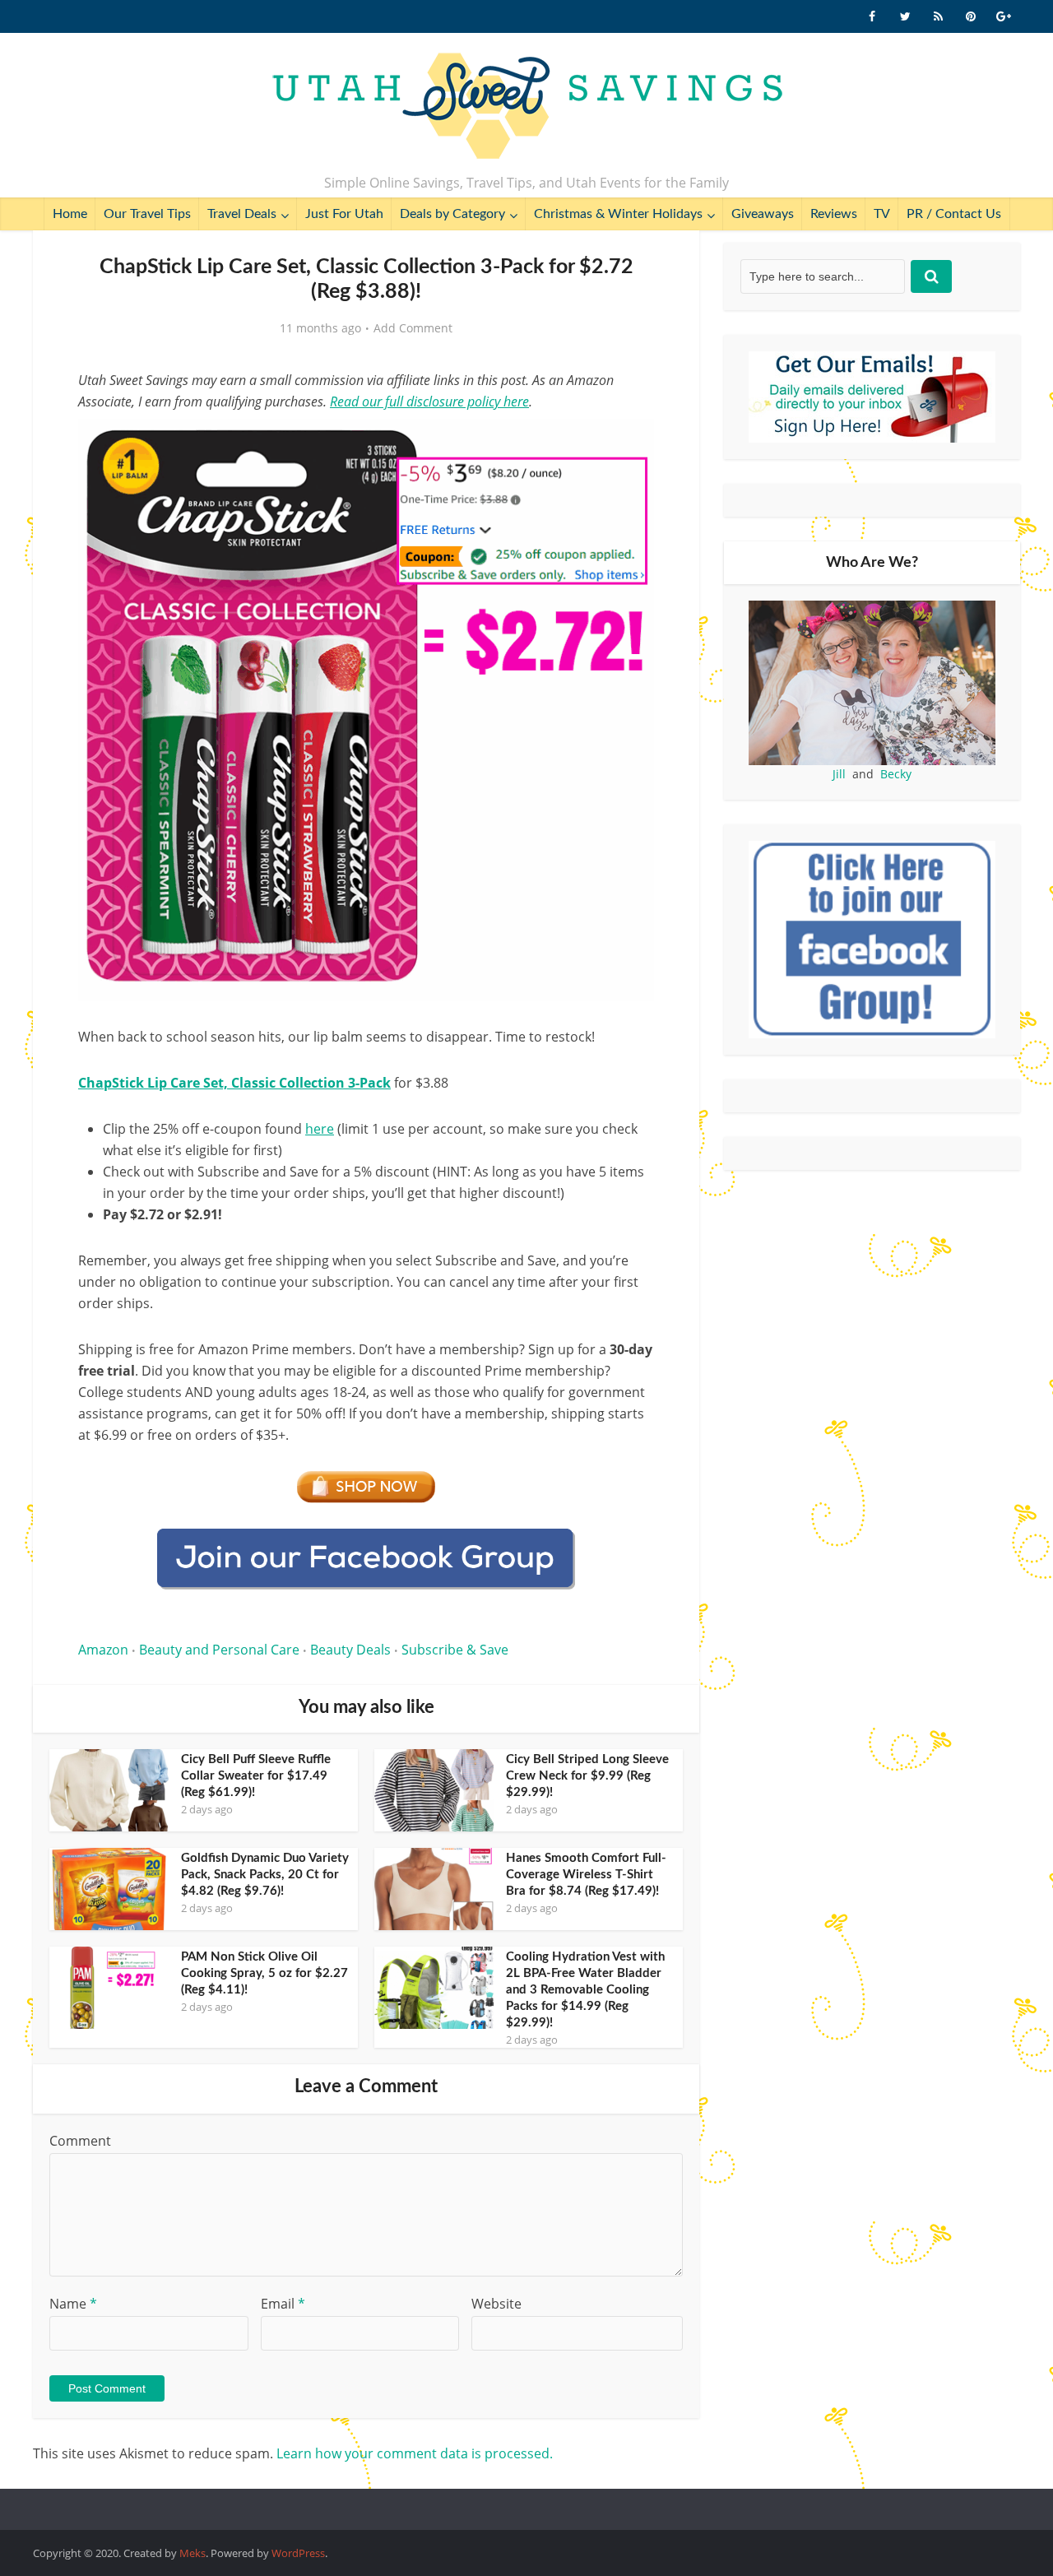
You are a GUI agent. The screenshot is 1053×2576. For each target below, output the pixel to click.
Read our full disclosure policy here (429, 401)
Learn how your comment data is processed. (415, 2453)
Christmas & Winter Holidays (618, 214)
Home (70, 214)
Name (73, 2304)
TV (882, 214)
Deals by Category (452, 214)
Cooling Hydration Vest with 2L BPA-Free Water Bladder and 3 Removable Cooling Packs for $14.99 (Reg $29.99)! (585, 1990)
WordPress (298, 2553)
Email (283, 2304)
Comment (80, 2141)
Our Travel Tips (147, 214)
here (320, 1129)
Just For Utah (344, 214)
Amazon (103, 1650)
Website (496, 2304)
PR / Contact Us (954, 214)
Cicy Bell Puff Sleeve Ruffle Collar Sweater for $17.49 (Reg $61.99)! (256, 1776)
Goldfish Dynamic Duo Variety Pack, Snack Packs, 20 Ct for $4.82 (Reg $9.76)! (265, 1875)
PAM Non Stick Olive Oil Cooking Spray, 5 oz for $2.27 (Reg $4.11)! (264, 1973)
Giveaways (763, 214)
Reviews (834, 214)
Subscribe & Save (455, 1650)
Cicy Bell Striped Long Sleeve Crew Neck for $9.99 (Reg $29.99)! (587, 1776)
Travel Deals (242, 214)
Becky (896, 774)
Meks (193, 2553)
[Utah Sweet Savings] (527, 107)
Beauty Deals (350, 1650)
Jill (839, 774)
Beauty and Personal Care (219, 1650)
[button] (630, 443)
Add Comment (413, 328)
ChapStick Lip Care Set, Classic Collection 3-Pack (234, 1083)
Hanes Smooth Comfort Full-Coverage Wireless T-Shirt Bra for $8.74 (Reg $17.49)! (586, 1875)
